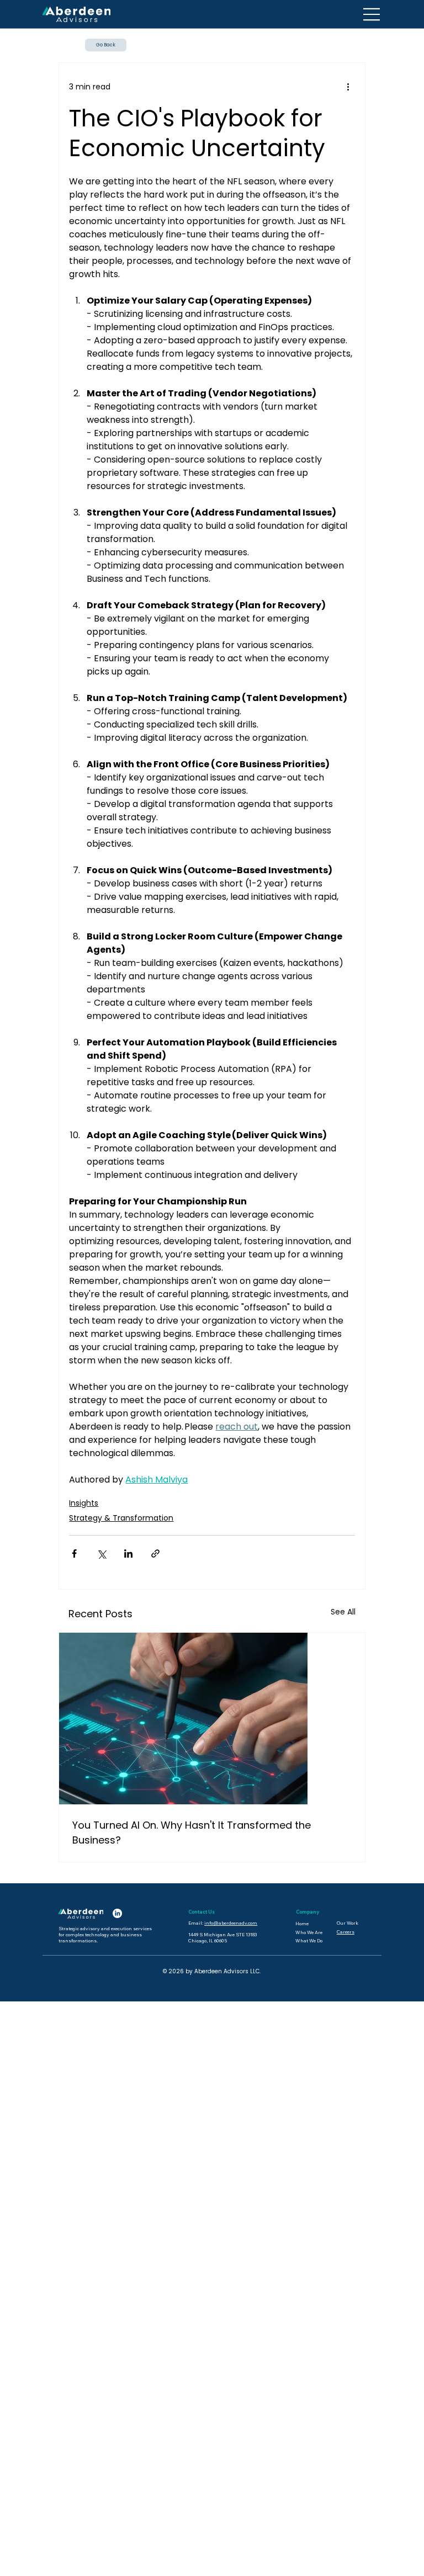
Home (302, 1923)
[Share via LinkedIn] (128, 1553)
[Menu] (372, 14)
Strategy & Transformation (121, 1518)
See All (343, 1612)
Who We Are (309, 1932)
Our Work (348, 1923)
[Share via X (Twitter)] (101, 1553)
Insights (84, 1503)
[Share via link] (155, 1553)
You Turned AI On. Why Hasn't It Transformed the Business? (192, 1833)
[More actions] (348, 87)
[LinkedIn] (117, 1913)
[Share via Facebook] (74, 1553)
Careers (346, 1932)
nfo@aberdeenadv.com (232, 1923)
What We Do (309, 1940)
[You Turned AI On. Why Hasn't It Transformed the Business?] (212, 1719)
